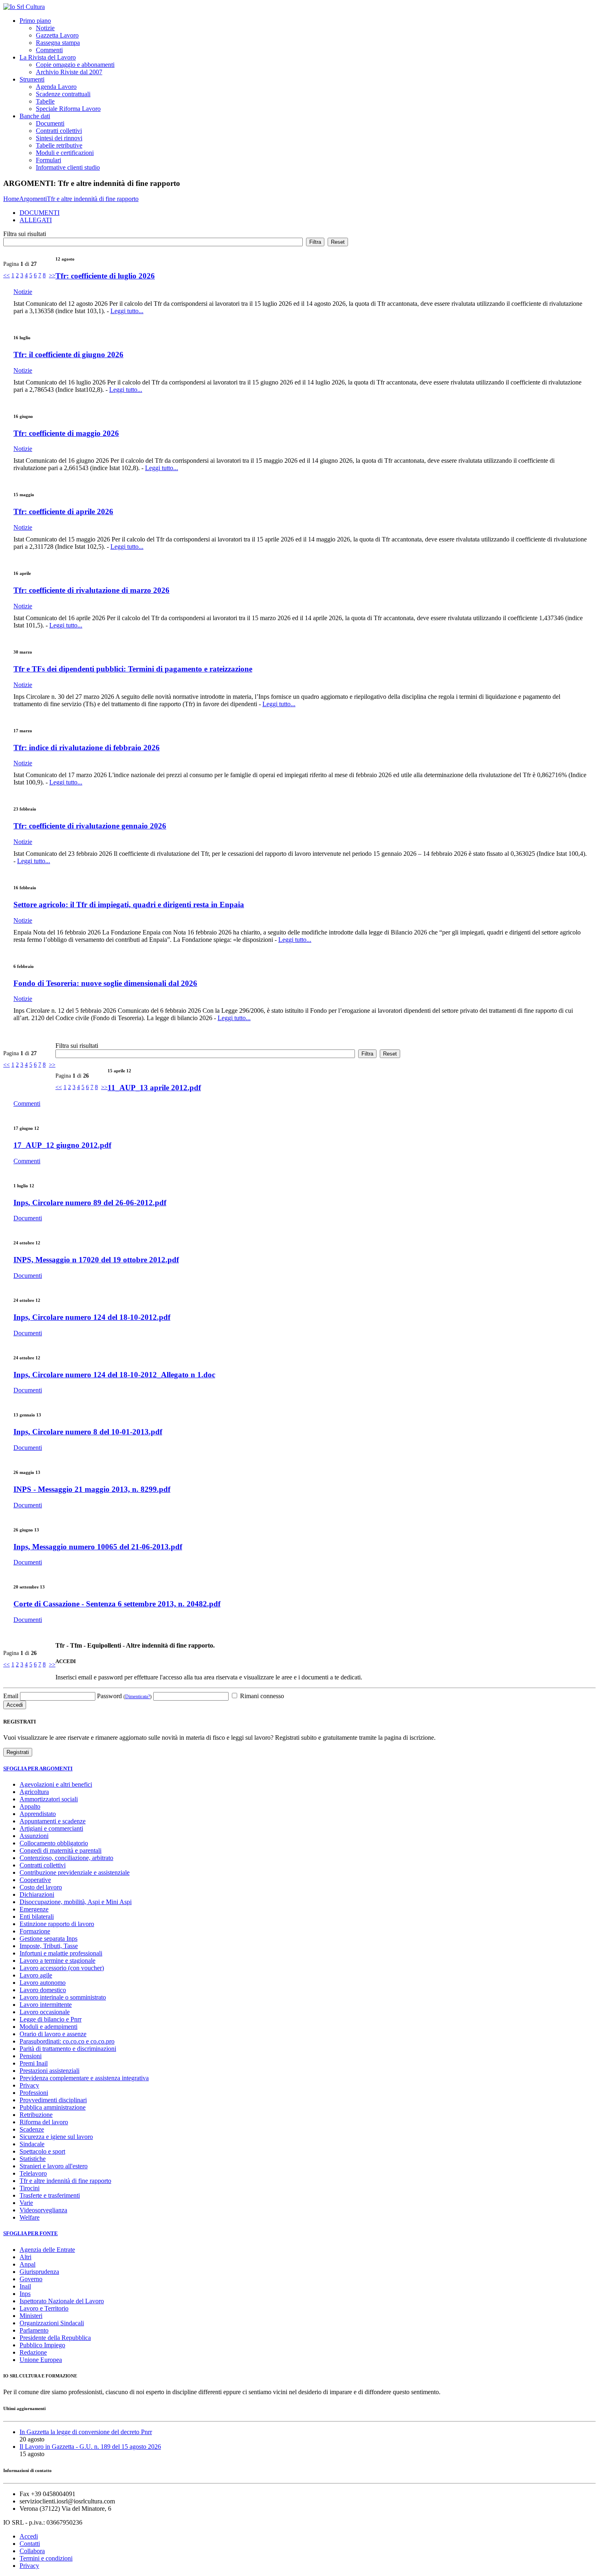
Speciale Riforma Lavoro (68, 109)
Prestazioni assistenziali (50, 2071)
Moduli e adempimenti (48, 2027)
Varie (26, 2203)
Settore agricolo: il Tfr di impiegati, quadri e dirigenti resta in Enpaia (129, 905)
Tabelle (45, 101)
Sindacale (32, 2144)
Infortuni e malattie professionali (61, 1953)
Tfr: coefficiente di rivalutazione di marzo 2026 (91, 590)
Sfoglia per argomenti (38, 1769)
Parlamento (34, 2330)
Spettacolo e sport (42, 2151)
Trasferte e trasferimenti (50, 2195)
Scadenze (32, 2129)
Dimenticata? (138, 1697)
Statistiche (33, 2159)
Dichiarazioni (37, 1894)
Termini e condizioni (46, 2558)
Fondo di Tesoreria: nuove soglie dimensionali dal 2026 (105, 983)
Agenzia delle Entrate (47, 2250)
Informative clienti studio (68, 167)
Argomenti (33, 199)
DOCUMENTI (40, 213)
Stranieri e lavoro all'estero (54, 2166)
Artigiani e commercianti (51, 1828)
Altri (25, 2257)
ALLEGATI (36, 220)
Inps (25, 2294)
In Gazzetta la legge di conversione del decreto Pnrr (86, 2432)
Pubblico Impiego (42, 2345)
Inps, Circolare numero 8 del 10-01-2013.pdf (88, 1432)
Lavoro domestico (43, 1990)
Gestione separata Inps (48, 1939)
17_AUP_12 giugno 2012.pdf (62, 1145)
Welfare (30, 2217)
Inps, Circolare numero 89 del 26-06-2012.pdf (90, 1203)
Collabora (32, 2551)
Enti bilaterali (37, 1917)
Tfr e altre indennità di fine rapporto (93, 199)
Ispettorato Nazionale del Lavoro (62, 2301)
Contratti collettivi (59, 131)
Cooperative (35, 1880)
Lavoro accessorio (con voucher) (62, 1968)
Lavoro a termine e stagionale (57, 1961)
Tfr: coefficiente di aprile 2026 (63, 511)
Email (11, 1696)
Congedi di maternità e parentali (61, 1850)
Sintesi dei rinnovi (59, 138)
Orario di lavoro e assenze (53, 2034)
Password (124, 1696)
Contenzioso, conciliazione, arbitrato (66, 1858)
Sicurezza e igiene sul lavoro (56, 2137)
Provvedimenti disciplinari (53, 2100)
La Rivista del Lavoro (48, 57)
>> (52, 275)
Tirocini (30, 2188)
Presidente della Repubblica (55, 2338)
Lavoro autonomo (43, 1983)
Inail (25, 2286)
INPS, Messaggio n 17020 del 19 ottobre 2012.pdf (96, 1260)
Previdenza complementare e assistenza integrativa (84, 2078)
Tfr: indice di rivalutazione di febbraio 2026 (87, 748)
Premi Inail (34, 2063)
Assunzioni (34, 1836)
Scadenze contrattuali (63, 94)
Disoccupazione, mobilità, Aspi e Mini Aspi (76, 1902)
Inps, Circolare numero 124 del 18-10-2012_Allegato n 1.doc (114, 1375)
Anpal (28, 2264)
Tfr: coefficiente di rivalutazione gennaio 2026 (90, 826)
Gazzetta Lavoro (57, 35)
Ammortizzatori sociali (49, 1799)
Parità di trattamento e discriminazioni (68, 2049)
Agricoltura (34, 1792)
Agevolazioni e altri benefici (56, 1784)
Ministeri (31, 2316)
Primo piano (35, 21)
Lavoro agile (36, 1975)
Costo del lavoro (41, 1887)
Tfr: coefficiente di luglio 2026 (105, 276)
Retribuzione (36, 2115)
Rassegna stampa (58, 43)
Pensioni (31, 2056)
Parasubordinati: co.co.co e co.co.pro (67, 2041)
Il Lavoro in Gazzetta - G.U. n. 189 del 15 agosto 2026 (90, 2447)
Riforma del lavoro (44, 2122)
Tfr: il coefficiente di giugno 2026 (68, 355)
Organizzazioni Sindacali (52, 2323)
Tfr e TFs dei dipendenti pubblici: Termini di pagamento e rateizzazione (133, 669)
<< (7, 275)
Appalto (30, 1806)
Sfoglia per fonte (31, 2233)
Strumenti (32, 79)
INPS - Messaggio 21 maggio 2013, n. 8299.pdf (92, 1489)
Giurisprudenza (39, 2272)
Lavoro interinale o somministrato (63, 1997)
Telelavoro (33, 2173)
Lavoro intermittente (46, 2005)
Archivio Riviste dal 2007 (69, 72)
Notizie (45, 28)
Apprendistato (38, 1814)
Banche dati (35, 116)
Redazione (33, 2352)
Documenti (50, 123)
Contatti (30, 2544)
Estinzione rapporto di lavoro (57, 1924)
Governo (31, 2279)
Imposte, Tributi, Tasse (49, 1946)
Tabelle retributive (59, 145)
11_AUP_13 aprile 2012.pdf (154, 1088)
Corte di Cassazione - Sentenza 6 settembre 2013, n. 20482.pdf (117, 1604)
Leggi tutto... (127, 311)
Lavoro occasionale (45, 2012)
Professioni (34, 2093)
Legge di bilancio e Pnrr (51, 2019)
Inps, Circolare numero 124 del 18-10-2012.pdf (92, 1317)
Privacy (29, 2085)
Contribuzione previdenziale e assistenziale (75, 1872)
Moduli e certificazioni (65, 153)
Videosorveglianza (43, 2210)
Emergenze (34, 1909)
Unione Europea (41, 2360)
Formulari (48, 160)
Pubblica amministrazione (53, 2107)
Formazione (35, 1931)
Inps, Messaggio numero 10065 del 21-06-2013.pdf (98, 1547)
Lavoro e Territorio (44, 2308)
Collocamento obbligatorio (54, 1843)
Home (11, 199)
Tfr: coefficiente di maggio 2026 (66, 433)
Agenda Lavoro (56, 87)
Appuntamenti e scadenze (53, 1821)
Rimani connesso (261, 1696)
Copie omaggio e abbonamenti (75, 65)
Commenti (49, 50)
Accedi (29, 2536)
